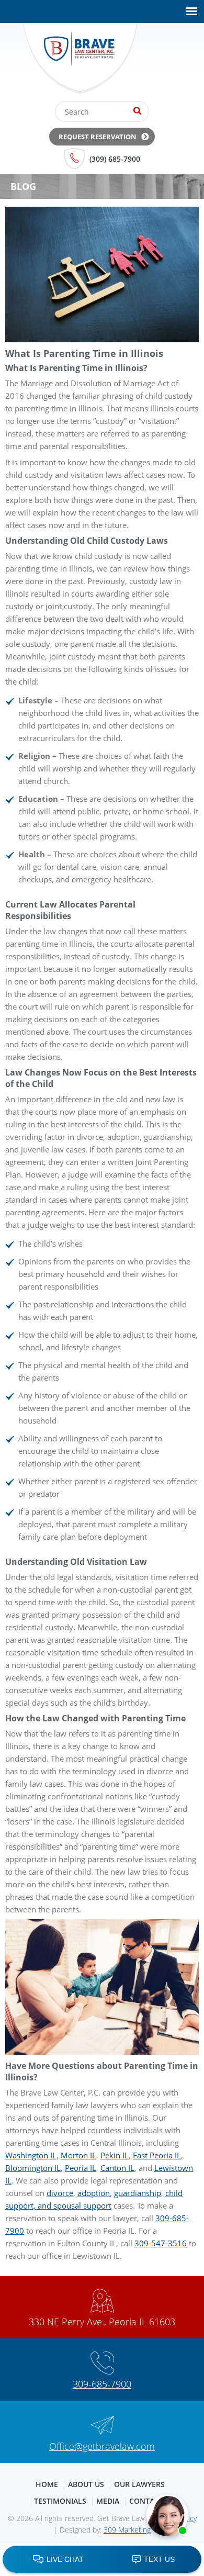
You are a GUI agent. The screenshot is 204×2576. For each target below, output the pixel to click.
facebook (157, 62)
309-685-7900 (102, 2384)
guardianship (138, 2193)
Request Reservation (98, 137)
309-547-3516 (161, 2243)
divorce (60, 2193)
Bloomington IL (33, 2168)
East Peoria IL (157, 2155)
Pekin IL (115, 2155)
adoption (94, 2193)
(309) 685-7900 (115, 159)
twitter (179, 62)
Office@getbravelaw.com (102, 2446)
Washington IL (31, 2155)
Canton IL (117, 2168)
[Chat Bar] (102, 2560)
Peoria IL (81, 2168)
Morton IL (78, 2155)
